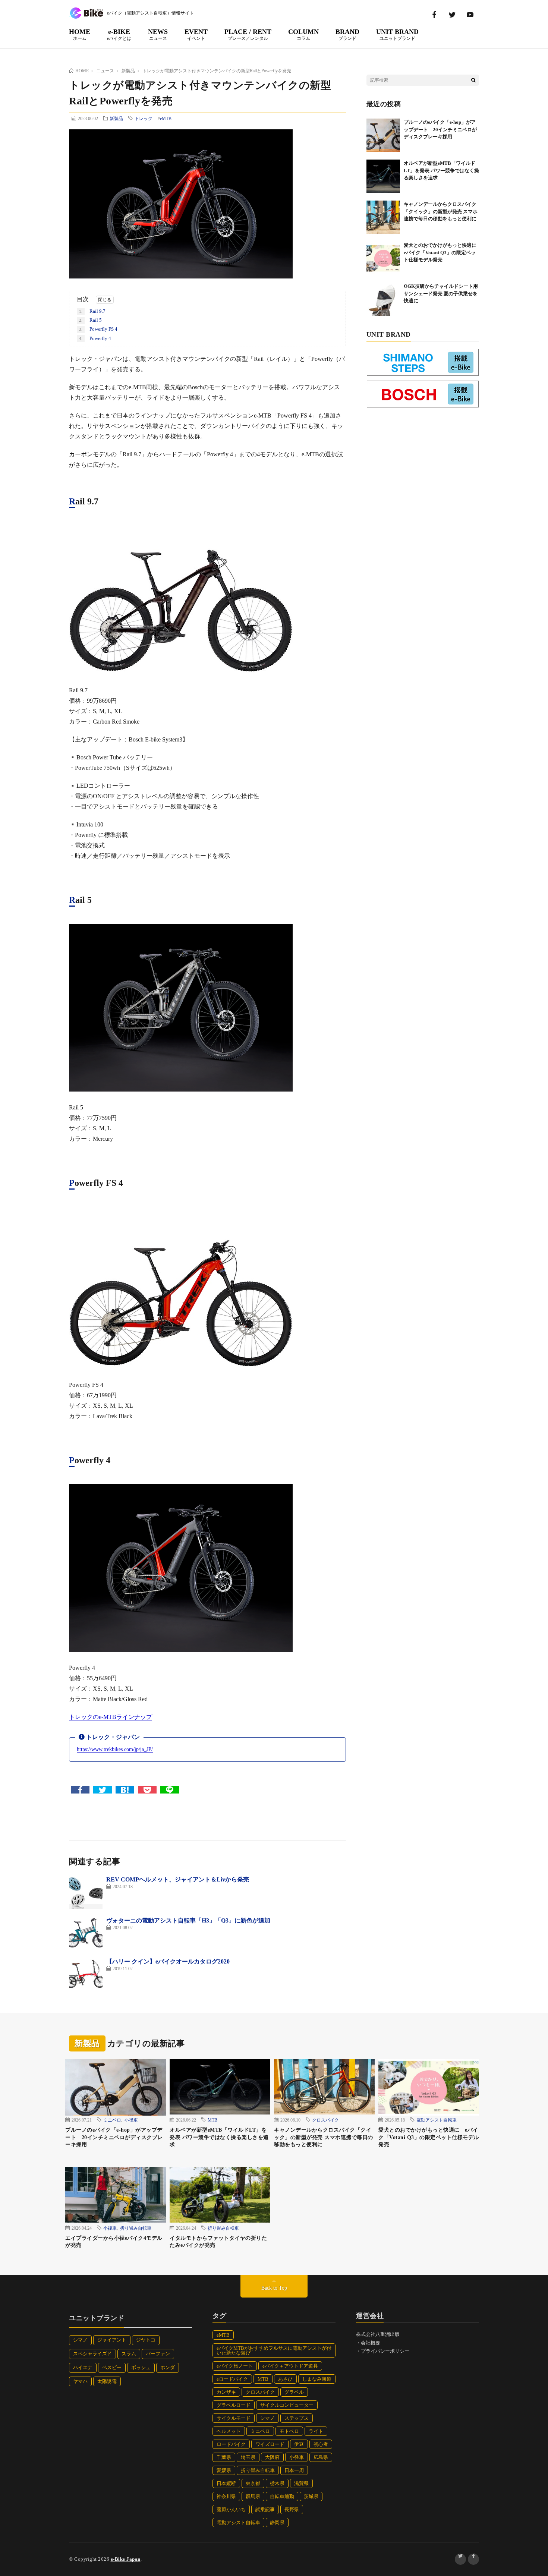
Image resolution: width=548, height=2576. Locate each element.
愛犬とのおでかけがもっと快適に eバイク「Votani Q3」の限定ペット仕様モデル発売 (443, 252)
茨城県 (311, 2496)
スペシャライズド (92, 2354)
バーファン (158, 2354)
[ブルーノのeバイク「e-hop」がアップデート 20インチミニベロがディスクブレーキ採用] (383, 135)
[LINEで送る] (170, 1790)
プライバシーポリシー (385, 2351)
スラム (129, 2354)
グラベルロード (234, 2405)
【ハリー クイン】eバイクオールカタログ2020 (168, 1961)
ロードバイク (231, 2444)
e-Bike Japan (126, 2559)
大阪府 (272, 2457)
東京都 (253, 2483)
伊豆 (299, 2444)
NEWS (158, 34)
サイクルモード (234, 2418)
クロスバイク (325, 2120)
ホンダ (168, 2367)
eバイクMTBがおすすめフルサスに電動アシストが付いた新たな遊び (274, 2350)
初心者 (321, 2444)
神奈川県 (226, 2496)
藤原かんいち (231, 2509)
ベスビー (112, 2367)
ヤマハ (80, 2381)
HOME (80, 34)
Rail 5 (90, 320)
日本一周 (294, 2470)
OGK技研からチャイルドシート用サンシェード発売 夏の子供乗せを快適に (441, 293)
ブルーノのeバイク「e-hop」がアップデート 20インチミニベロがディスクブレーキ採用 (440, 129)
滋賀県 (301, 2483)
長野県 (292, 2509)
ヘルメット (229, 2431)
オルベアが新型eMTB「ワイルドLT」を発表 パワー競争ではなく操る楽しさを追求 (441, 170)
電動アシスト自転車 (437, 2120)
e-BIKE (119, 34)
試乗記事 (265, 2509)
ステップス (297, 2418)
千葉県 (224, 2457)
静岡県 (277, 2523)
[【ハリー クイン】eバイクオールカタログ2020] (86, 1974)
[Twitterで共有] (103, 1790)
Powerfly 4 (95, 338)
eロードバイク (232, 2379)
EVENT (196, 34)
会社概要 (371, 2343)
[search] (473, 80)
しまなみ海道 (317, 2379)
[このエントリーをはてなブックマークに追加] (125, 1790)
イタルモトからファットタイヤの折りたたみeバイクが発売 (218, 2242)
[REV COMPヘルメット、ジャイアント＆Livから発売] (86, 1892)
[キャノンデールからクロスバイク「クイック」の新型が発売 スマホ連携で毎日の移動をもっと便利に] (383, 217)
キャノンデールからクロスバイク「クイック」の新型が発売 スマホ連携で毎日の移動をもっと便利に (441, 211)
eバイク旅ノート (235, 2366)
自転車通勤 (282, 2496)
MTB (212, 2120)
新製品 (116, 118)
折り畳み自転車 (136, 2228)
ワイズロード (270, 2444)
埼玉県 (248, 2457)
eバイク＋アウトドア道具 (290, 2366)
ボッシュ (141, 2367)
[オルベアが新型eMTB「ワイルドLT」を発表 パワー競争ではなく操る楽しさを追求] (383, 176)
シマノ (80, 2340)
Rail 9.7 (92, 311)
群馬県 (253, 2496)
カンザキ (226, 2392)
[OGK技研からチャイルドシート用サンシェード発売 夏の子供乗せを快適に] (383, 299)
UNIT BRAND (397, 34)
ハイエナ (83, 2367)
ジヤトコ (146, 2340)
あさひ (285, 2379)
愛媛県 (224, 2470)
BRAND (347, 34)
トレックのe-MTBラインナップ (111, 1717)
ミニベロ (112, 2120)
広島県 (321, 2457)
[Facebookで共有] (80, 1790)
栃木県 (277, 2483)
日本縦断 (226, 2483)
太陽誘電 (107, 2381)
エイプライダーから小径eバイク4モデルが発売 (114, 2242)
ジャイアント (112, 2340)
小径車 (131, 2120)
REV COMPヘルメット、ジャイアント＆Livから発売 (178, 1879)
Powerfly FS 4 (98, 329)
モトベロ (289, 2431)
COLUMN (303, 34)
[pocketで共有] (147, 1790)
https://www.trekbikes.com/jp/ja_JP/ (115, 1749)
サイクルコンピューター (287, 2405)
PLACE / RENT (248, 34)
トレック (144, 118)
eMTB (166, 119)
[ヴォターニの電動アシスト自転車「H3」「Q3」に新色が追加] (86, 1933)
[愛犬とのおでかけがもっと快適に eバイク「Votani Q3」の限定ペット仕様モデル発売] (383, 258)
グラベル (294, 2392)
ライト (316, 2431)
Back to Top (274, 2288)
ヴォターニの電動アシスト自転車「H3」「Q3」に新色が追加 (188, 1920)
